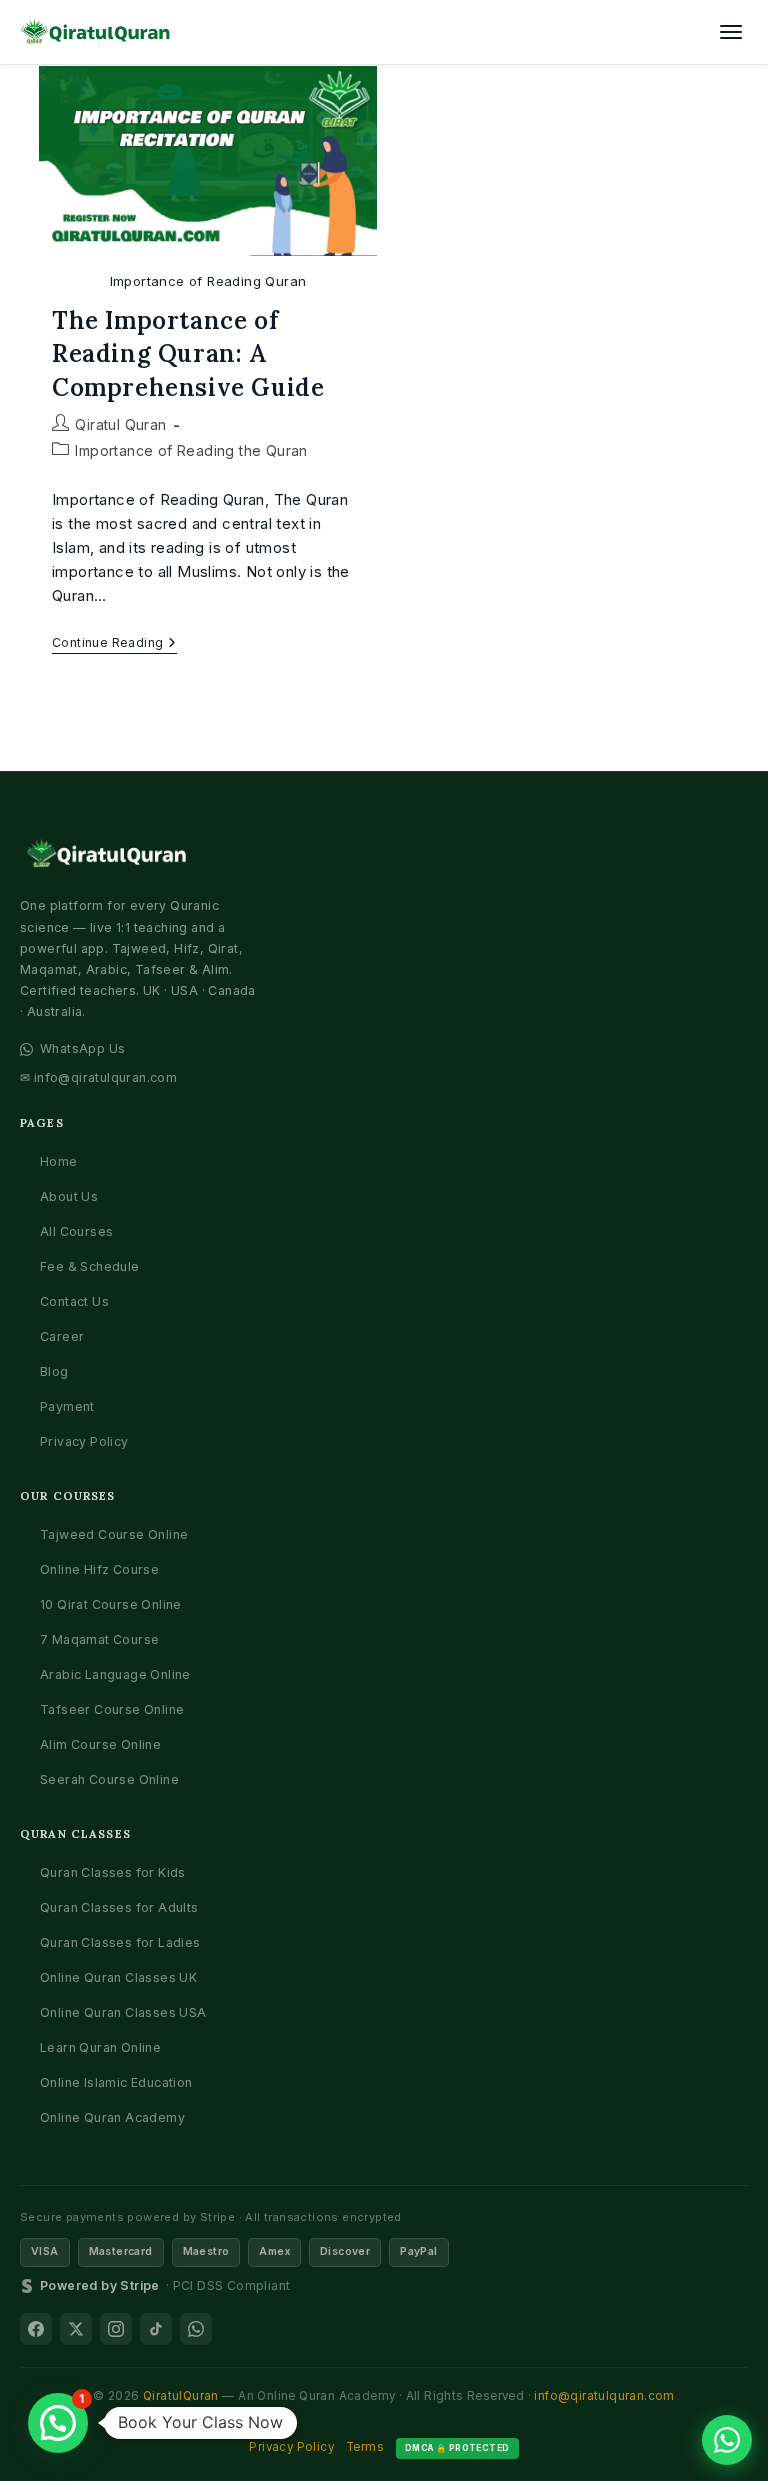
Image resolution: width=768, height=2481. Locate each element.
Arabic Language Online (115, 1674)
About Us (69, 1196)
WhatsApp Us (82, 1048)
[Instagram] (116, 2329)
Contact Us (74, 1301)
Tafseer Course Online (112, 1709)
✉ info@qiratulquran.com (98, 1077)
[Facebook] (36, 2329)
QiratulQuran (181, 2396)
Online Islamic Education (116, 2082)
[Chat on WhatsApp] (727, 2440)
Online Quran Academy (112, 2117)
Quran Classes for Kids (113, 1872)
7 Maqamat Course (99, 1639)
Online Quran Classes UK (118, 1977)
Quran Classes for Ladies (120, 1942)
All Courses (76, 1231)
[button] (58, 2423)
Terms (365, 2447)
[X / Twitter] (76, 2329)
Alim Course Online (100, 1744)
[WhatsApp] (196, 2329)
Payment (67, 1406)
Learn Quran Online (100, 2047)
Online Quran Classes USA (123, 2012)
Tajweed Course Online (114, 1534)
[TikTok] (156, 2329)
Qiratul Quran (120, 424)
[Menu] (731, 32)
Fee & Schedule (90, 1266)
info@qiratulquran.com (604, 2396)
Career (62, 1336)
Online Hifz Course (99, 1569)
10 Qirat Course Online (111, 1604)
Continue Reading (114, 644)
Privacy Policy (84, 1441)
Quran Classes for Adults (119, 1907)
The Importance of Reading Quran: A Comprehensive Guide (188, 354)
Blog (54, 1371)
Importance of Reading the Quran (191, 450)
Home (59, 1161)
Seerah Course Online (109, 1779)
